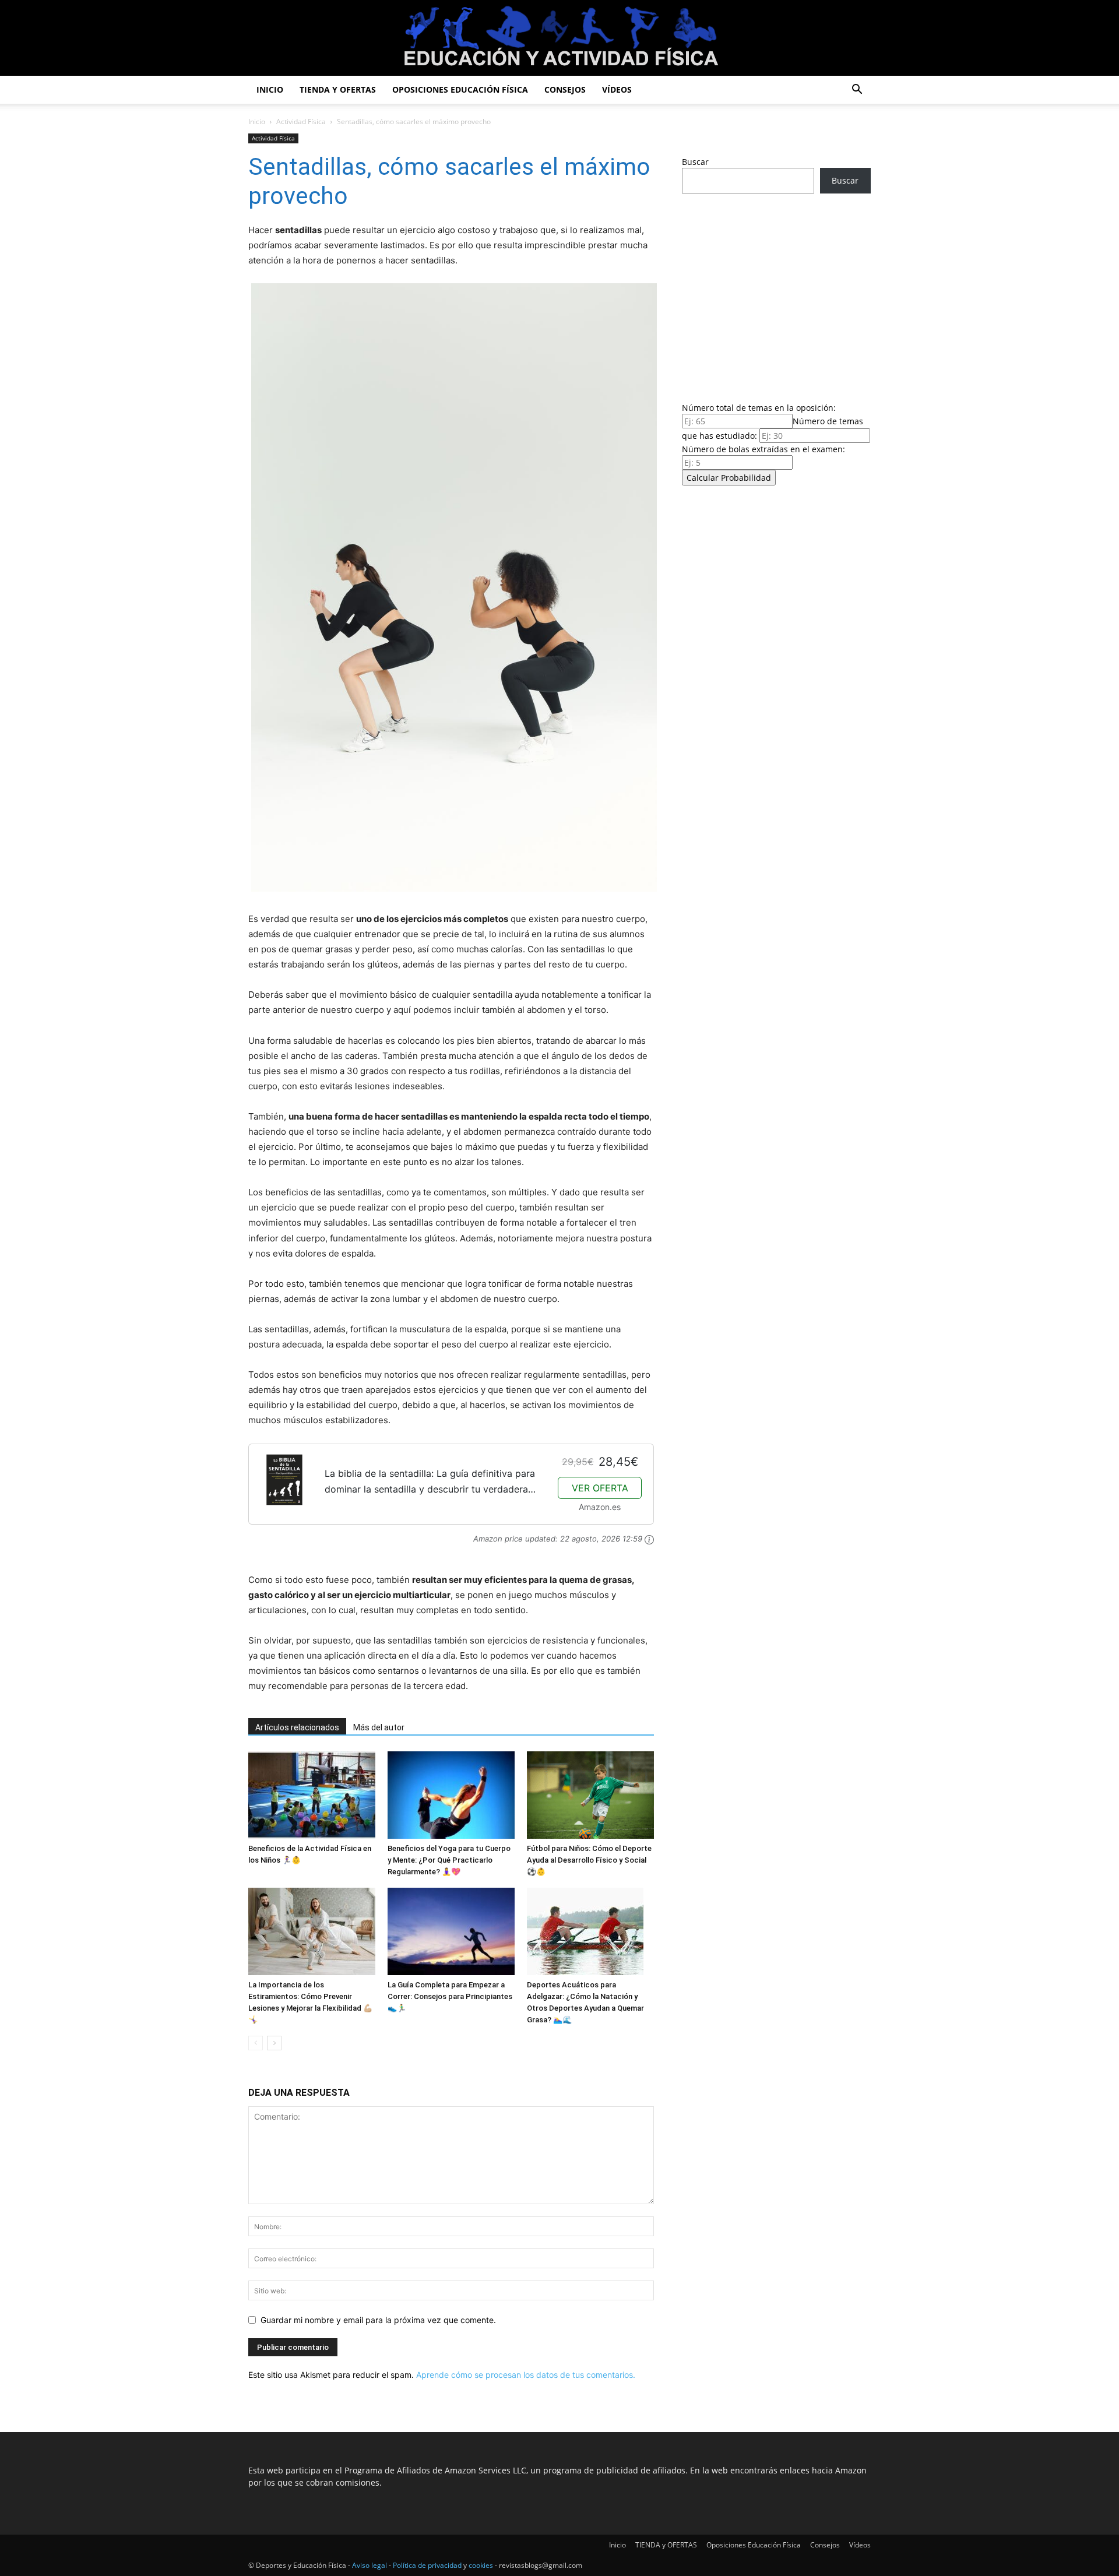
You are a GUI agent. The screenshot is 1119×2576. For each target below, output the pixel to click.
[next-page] (274, 2043)
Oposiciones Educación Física (460, 89)
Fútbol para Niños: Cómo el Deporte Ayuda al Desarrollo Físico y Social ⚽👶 (589, 1860)
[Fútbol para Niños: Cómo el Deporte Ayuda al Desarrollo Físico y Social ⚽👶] (590, 1795)
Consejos (565, 89)
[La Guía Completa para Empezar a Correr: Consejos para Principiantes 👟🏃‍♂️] (451, 1931)
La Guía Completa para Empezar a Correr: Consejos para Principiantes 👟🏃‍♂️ (450, 1996)
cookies (481, 2565)
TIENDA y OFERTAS (338, 89)
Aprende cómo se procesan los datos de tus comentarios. (526, 2375)
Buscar (695, 162)
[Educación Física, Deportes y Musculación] (559, 39)
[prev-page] (256, 2043)
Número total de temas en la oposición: (759, 408)
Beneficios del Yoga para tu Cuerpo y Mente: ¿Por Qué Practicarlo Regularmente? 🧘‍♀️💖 (449, 1860)
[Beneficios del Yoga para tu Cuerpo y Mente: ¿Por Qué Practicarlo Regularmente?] (451, 1795)
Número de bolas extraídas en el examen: (763, 449)
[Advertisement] (776, 294)
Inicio (270, 89)
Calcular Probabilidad (729, 478)
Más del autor (379, 1727)
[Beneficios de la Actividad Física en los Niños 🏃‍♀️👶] (312, 1795)
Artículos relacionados (297, 1727)
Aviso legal (370, 2565)
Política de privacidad (427, 2565)
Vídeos (617, 89)
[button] (857, 91)
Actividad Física (301, 122)
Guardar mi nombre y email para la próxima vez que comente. (378, 2320)
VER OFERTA (600, 1488)
